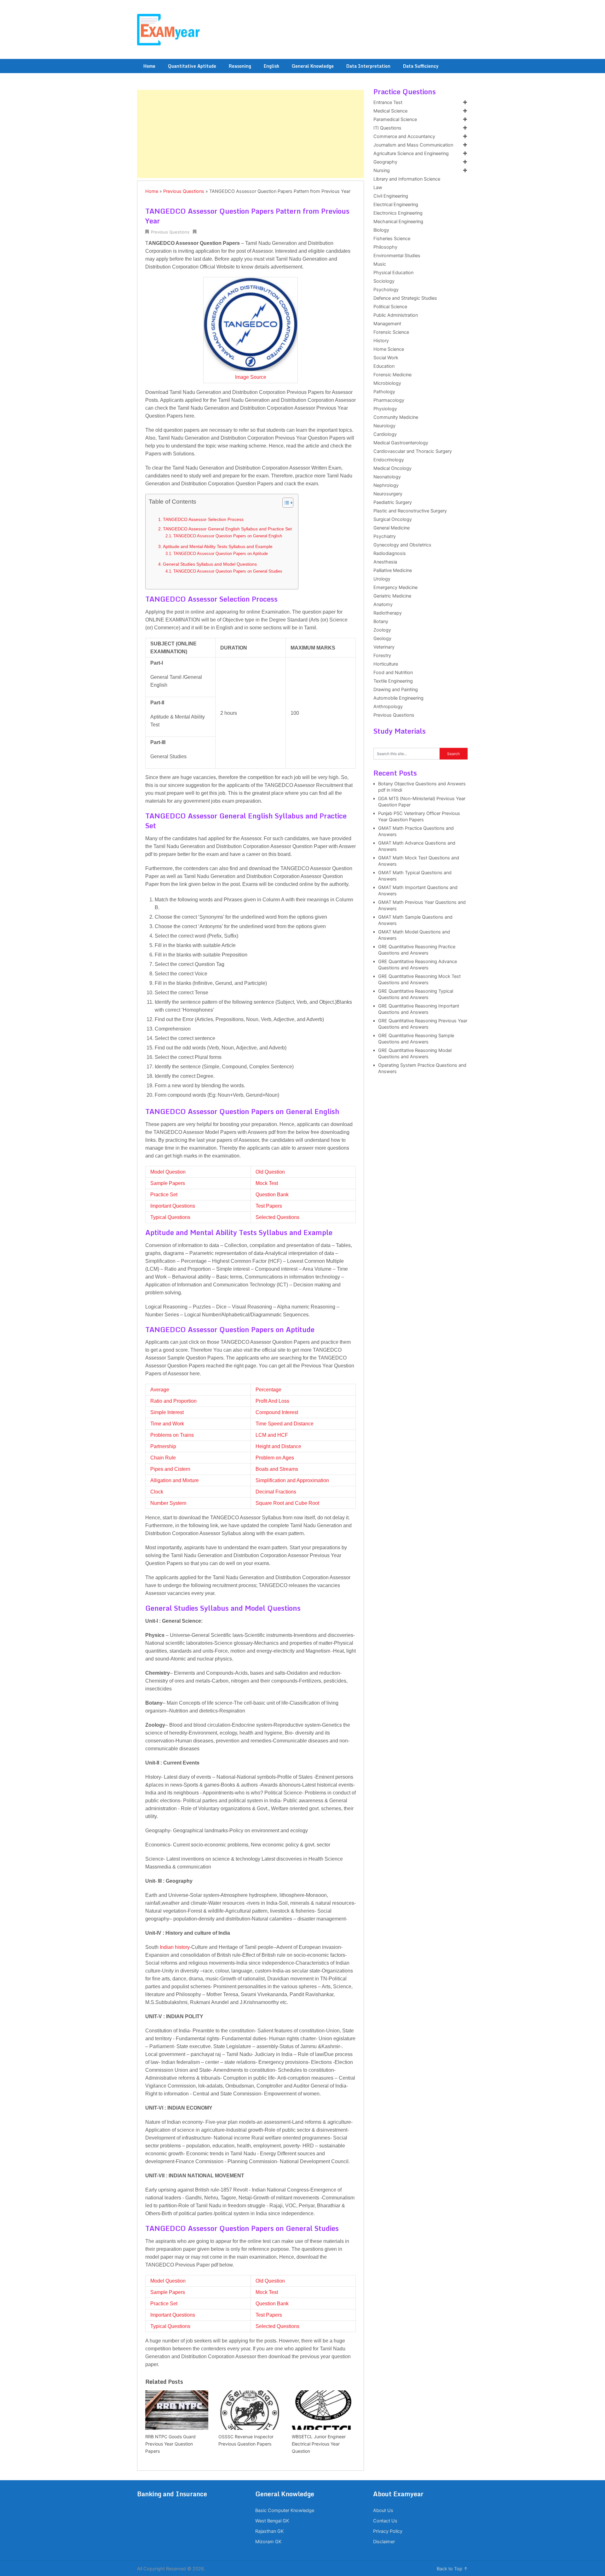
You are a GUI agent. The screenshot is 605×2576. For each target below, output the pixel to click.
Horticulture (386, 664)
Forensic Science (391, 332)
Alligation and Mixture (175, 1480)
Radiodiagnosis (390, 553)
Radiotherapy (388, 613)
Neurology (384, 426)
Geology (382, 638)
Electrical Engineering (396, 205)
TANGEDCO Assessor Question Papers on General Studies (228, 571)
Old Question (270, 1172)
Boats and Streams (277, 1469)
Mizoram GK (268, 2542)
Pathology (384, 392)
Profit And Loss (272, 1401)
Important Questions (173, 1206)
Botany (381, 621)
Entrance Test (388, 102)
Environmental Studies (397, 256)
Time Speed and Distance (285, 1424)
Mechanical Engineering (398, 222)
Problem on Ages (275, 1458)
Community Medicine (396, 417)
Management (387, 324)
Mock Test (267, 1183)
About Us (383, 2510)
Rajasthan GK (269, 2531)
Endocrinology (389, 460)
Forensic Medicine (392, 375)
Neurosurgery (388, 494)
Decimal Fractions (276, 1492)
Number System (168, 1503)
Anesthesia (385, 562)
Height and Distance (278, 1446)
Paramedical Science (395, 119)
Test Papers (269, 1206)
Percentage (268, 1390)
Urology (382, 579)
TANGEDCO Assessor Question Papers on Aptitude (221, 554)
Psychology (386, 290)
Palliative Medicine (393, 570)
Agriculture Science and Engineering (411, 153)
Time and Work (167, 1424)
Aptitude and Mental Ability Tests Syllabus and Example (218, 546)
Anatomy (383, 604)
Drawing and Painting (396, 690)
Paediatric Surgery (393, 502)
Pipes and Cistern (170, 1469)
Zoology (382, 630)
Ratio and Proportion (173, 1401)
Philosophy (385, 247)
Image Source (251, 377)
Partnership (163, 1446)
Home (149, 66)
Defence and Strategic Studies (405, 298)
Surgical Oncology (393, 519)
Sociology (384, 281)
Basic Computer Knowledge (285, 2510)
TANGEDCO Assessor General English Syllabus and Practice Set (227, 529)
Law (378, 188)
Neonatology (387, 477)
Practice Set (164, 1195)
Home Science (389, 349)
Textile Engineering (393, 681)
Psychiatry (385, 536)
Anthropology (388, 707)
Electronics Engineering (398, 213)
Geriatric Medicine (392, 596)
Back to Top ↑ (452, 2569)
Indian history (175, 1947)
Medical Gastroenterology (401, 443)
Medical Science (390, 111)
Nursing (382, 170)
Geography (385, 162)
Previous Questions (184, 191)
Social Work (386, 358)
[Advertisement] (251, 134)
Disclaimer (384, 2542)
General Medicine (392, 528)
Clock (157, 1492)
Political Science (390, 307)
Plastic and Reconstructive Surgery (410, 511)
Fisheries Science (392, 239)
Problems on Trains (172, 1435)
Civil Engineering (391, 196)
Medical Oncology (392, 468)
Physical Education (393, 273)
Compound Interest (277, 1412)
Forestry (382, 656)
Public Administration (396, 315)
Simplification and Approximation (292, 1480)
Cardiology (385, 434)
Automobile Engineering (398, 698)
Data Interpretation (368, 66)
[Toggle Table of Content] (285, 503)
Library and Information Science (407, 179)
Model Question (168, 1172)
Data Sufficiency (421, 66)
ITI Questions (387, 128)
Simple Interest (167, 1412)
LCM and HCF (272, 1435)
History (381, 341)
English (271, 66)
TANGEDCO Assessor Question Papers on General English (228, 536)
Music (380, 264)
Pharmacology (389, 400)
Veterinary (384, 647)
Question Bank (272, 1195)
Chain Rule (163, 1458)
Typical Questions (170, 1217)
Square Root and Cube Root (287, 1503)
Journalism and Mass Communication (413, 145)
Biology (381, 230)
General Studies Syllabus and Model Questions (210, 564)
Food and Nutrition (393, 673)
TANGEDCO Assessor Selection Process (203, 519)
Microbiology (387, 383)
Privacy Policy (388, 2531)
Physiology (385, 409)
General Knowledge (313, 66)
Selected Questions (277, 1217)
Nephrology (386, 485)
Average (160, 1390)
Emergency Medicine (395, 587)
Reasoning (240, 66)
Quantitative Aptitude (192, 66)
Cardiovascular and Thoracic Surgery (413, 451)
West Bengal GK (272, 2521)
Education (384, 366)
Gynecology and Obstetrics (402, 545)
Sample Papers (168, 1183)
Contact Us (385, 2521)
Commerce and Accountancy (404, 136)
